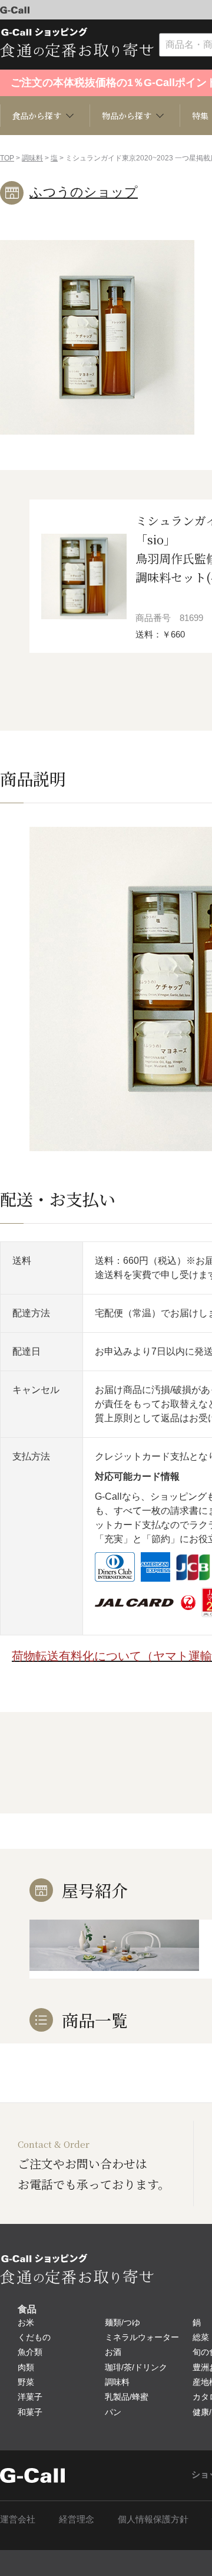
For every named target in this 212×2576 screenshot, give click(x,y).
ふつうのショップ (84, 192)
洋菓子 (30, 2397)
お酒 (113, 2352)
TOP (7, 158)
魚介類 (30, 2352)
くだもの (34, 2337)
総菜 (201, 2337)
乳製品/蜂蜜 (127, 2397)
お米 (26, 2322)
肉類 (26, 2367)
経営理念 (77, 2519)
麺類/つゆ (122, 2322)
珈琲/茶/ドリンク (136, 2367)
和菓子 (30, 2412)
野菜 (26, 2382)
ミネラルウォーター (142, 2337)
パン (113, 2412)
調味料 (32, 158)
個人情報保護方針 (153, 2519)
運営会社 (18, 2519)
